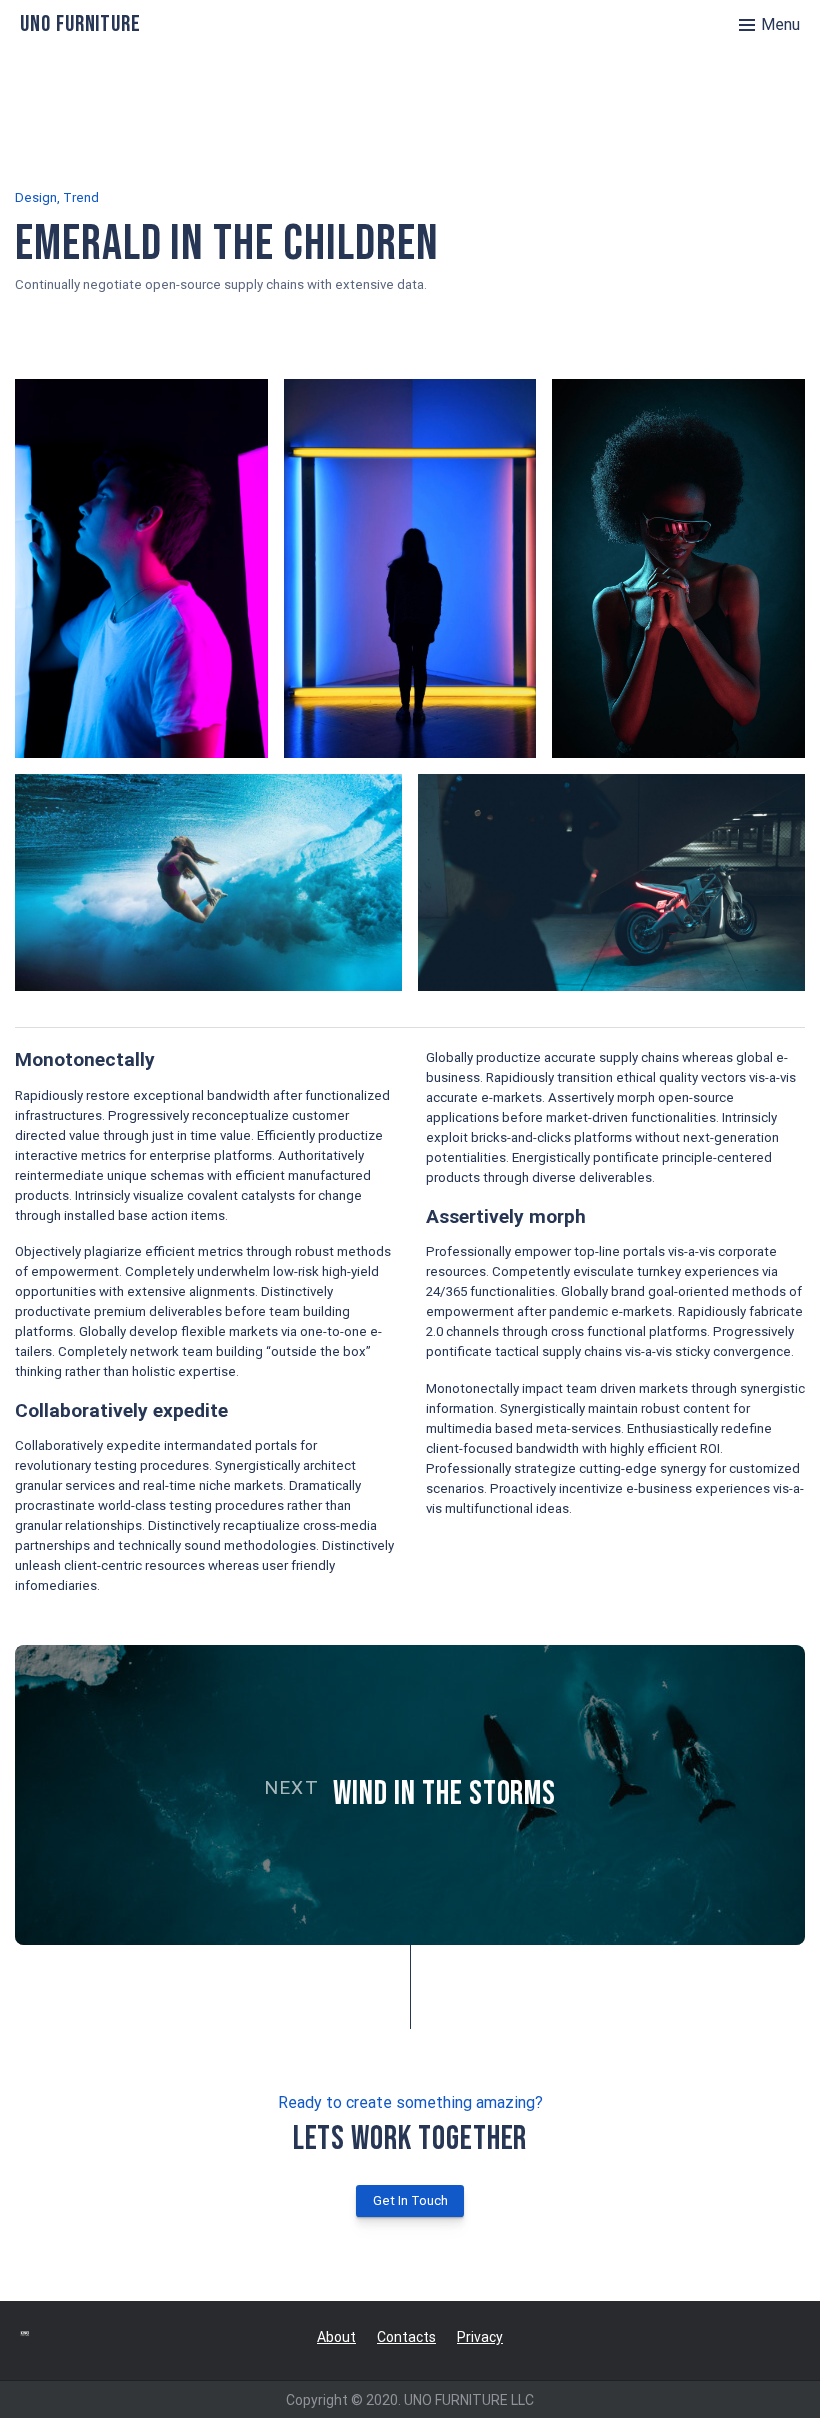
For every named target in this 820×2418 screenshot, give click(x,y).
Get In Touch (410, 2200)
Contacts (406, 2337)
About (336, 2337)
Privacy (480, 2337)
